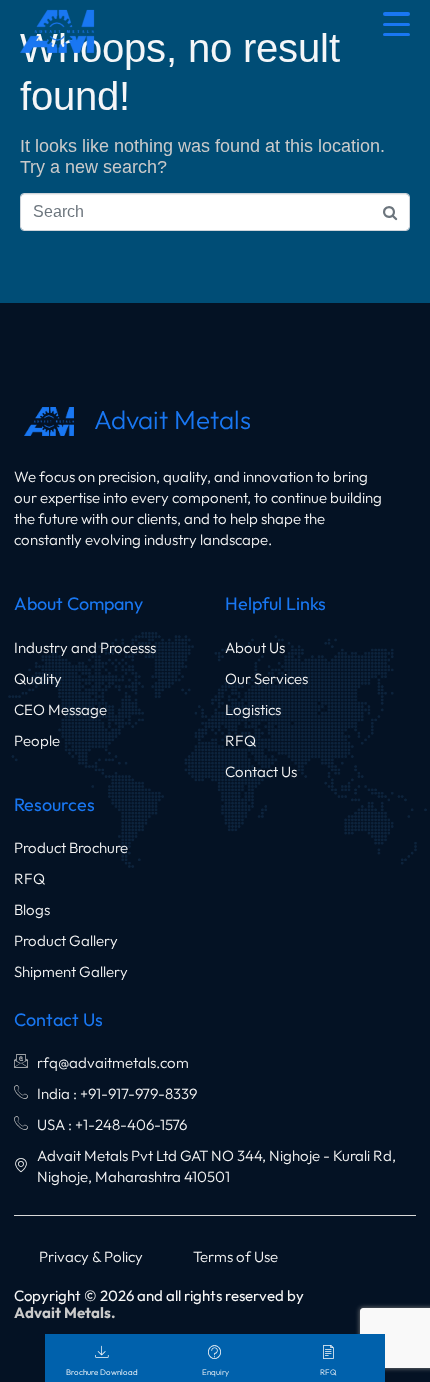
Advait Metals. (65, 1312)
